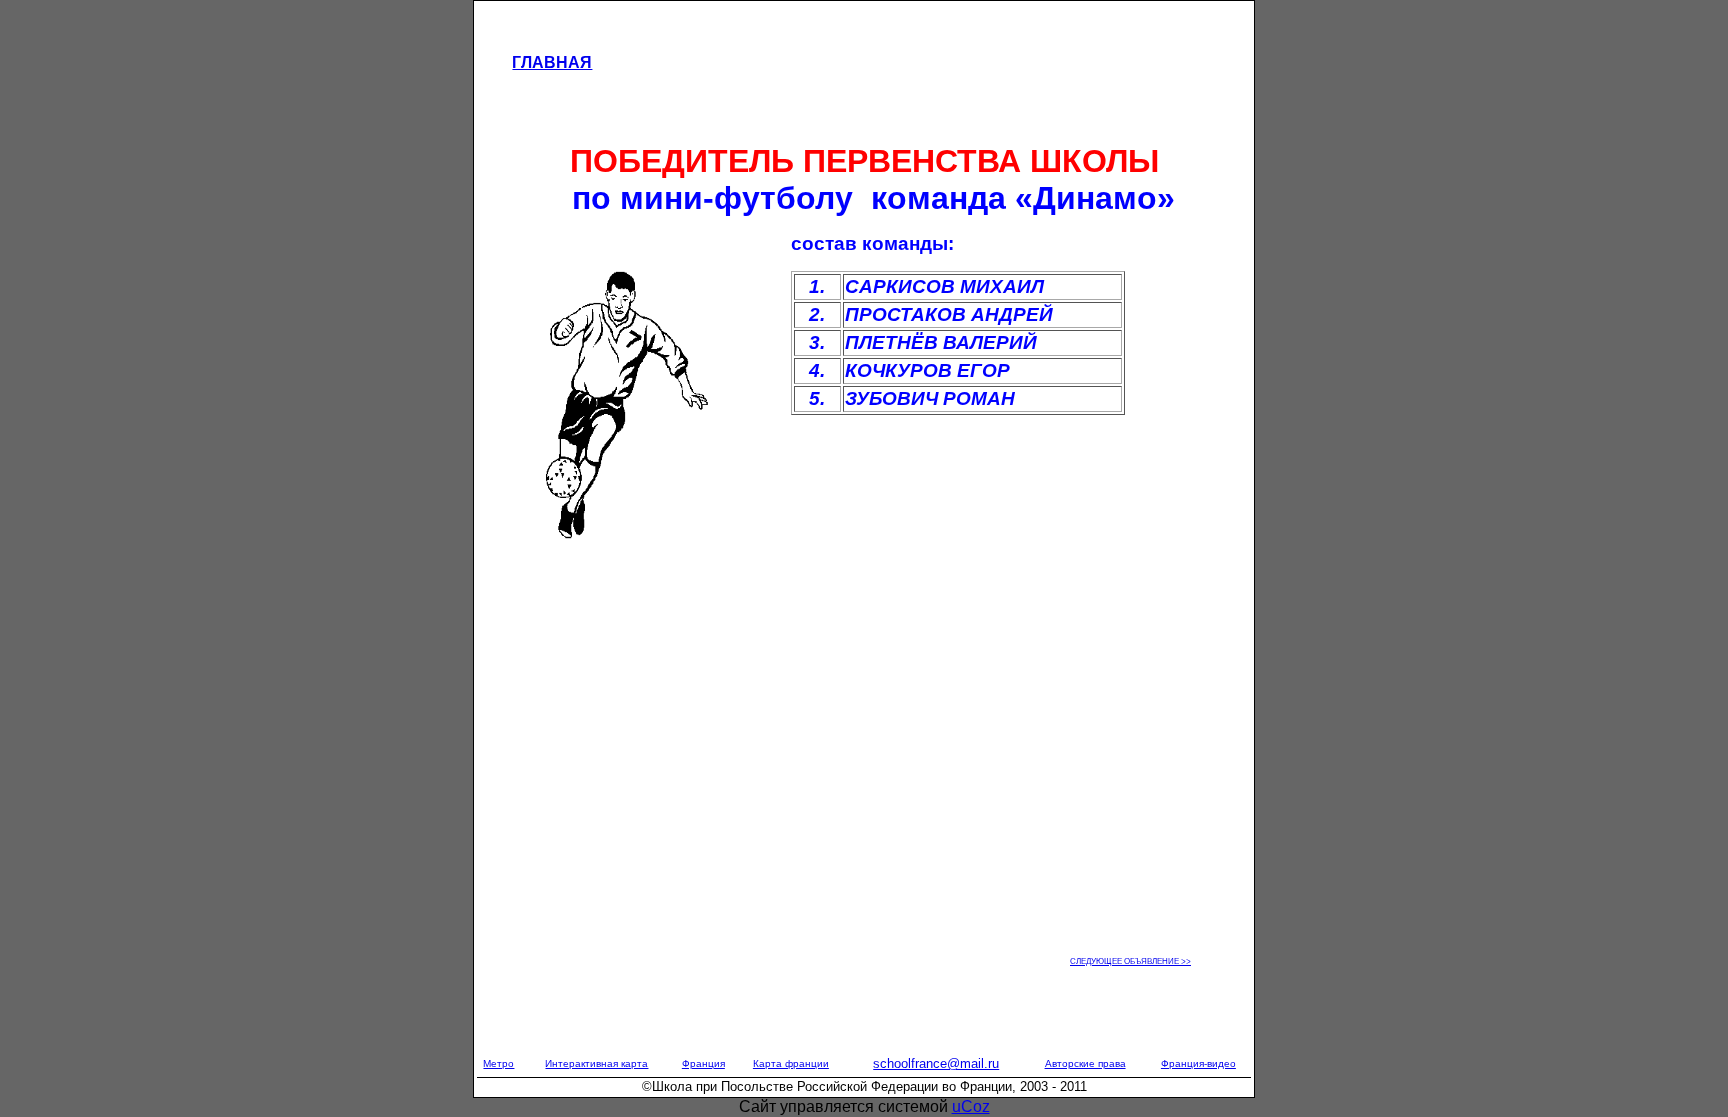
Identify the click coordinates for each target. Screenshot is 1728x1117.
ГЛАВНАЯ (552, 62)
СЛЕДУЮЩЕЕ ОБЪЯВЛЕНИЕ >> (1130, 961)
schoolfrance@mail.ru (936, 1063)
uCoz (971, 1106)
